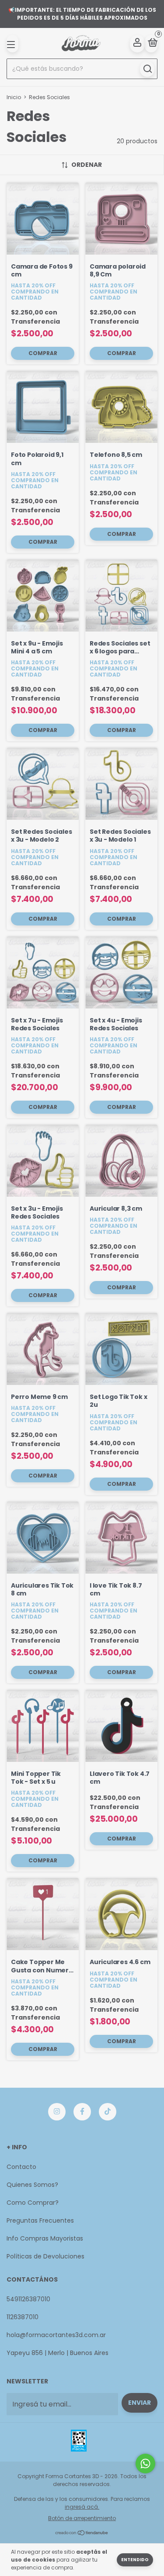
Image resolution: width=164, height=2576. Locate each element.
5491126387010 (28, 2299)
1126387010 (23, 2317)
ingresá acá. (82, 2507)
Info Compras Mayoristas (45, 2238)
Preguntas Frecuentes (40, 2220)
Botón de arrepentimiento (82, 2518)
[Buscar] (147, 69)
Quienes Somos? (32, 2185)
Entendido (135, 2560)
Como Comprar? (33, 2203)
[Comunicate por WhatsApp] (145, 2464)
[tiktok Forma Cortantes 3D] (108, 2112)
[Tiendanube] (82, 2533)
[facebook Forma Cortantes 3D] (82, 2112)
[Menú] (12, 44)
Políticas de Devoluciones (45, 2256)
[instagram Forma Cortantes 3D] (57, 2112)
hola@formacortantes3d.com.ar (56, 2335)
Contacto (21, 2167)
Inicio (14, 97)
